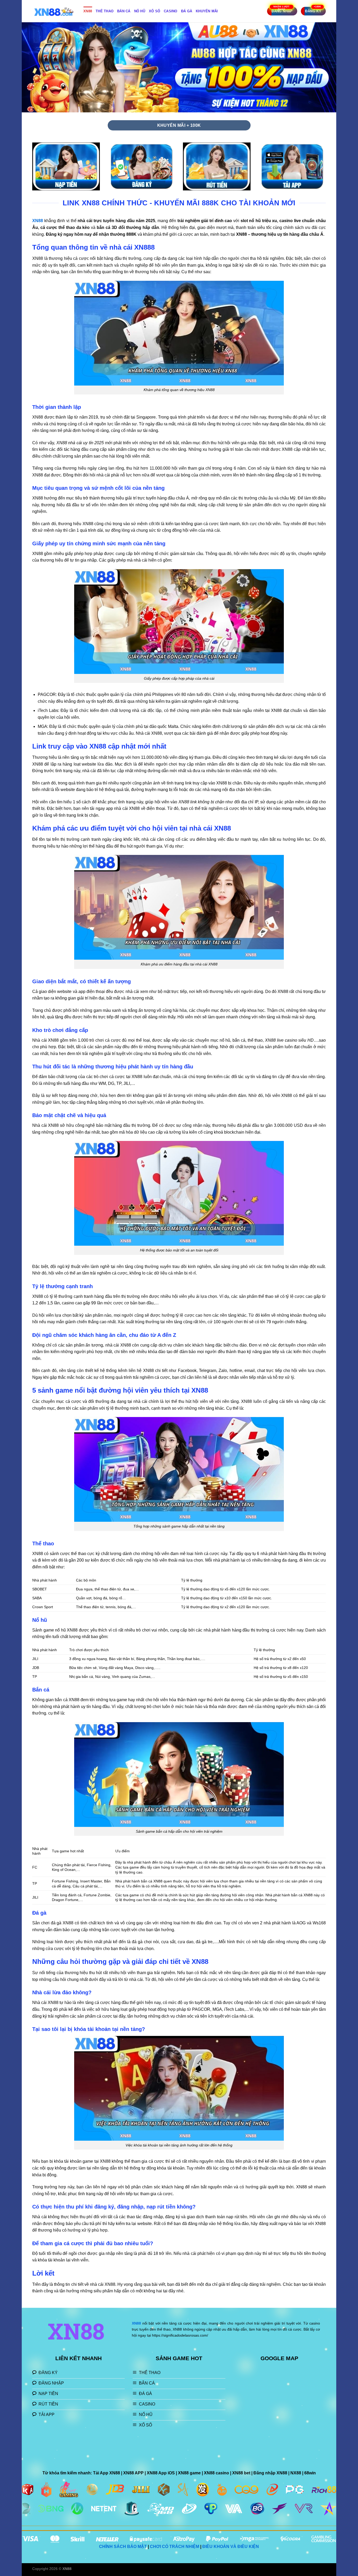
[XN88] (54, 11)
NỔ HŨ (140, 11)
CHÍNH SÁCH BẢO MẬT (123, 2547)
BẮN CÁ (124, 11)
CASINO (171, 11)
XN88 (88, 11)
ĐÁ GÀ (187, 11)
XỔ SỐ (154, 11)
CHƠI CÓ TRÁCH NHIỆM (175, 2547)
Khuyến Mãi (207, 11)
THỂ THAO (105, 11)
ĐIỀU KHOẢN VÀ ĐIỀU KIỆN (231, 2547)
